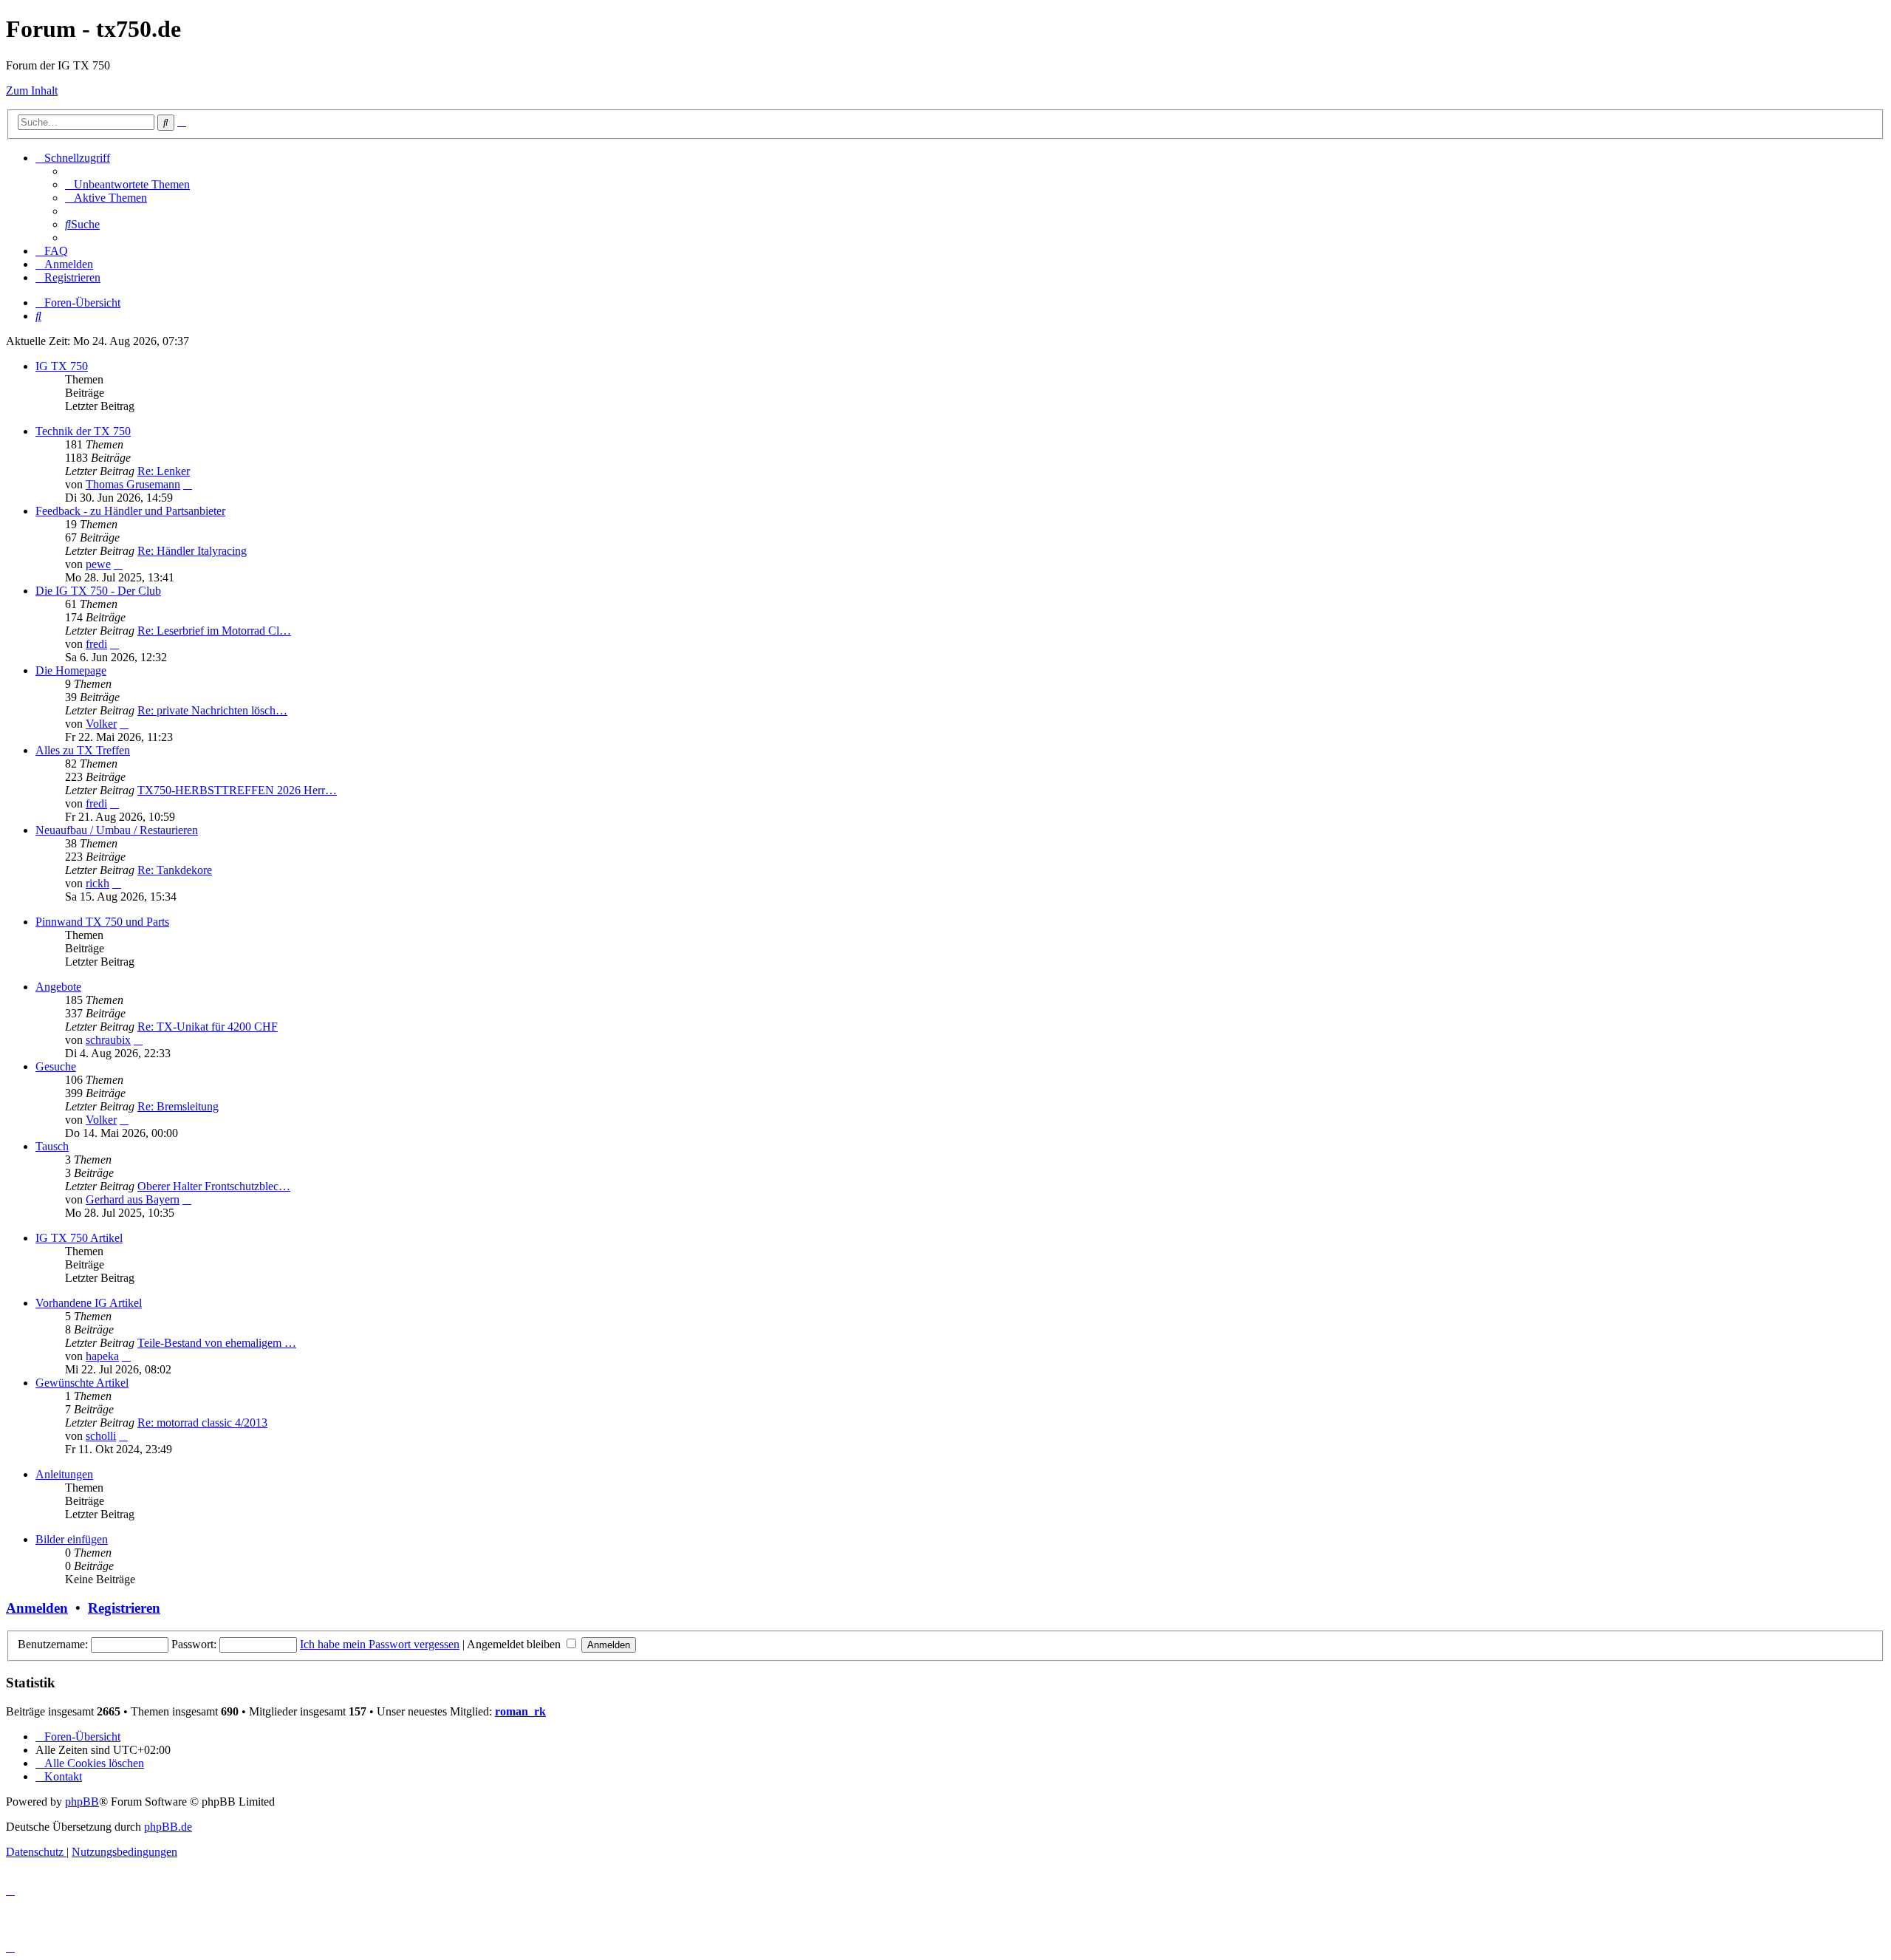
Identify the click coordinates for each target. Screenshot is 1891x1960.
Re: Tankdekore (175, 870)
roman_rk (520, 1711)
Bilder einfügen (72, 1539)
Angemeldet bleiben (515, 1644)
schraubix (108, 1040)
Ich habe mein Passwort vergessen (380, 1644)
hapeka (102, 1356)
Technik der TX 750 (83, 431)
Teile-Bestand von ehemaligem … (217, 1343)
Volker (101, 724)
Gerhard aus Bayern (133, 1199)
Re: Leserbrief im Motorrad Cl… (214, 631)
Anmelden (37, 1608)
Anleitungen (64, 1474)
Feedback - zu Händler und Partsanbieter (130, 511)
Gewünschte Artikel (82, 1383)
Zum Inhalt (32, 91)
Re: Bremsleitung (178, 1106)
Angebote (58, 987)
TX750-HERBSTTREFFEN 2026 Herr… (237, 790)
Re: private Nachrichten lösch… (212, 710)
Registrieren (124, 1608)
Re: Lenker (164, 471)
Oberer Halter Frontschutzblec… (214, 1186)
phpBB (82, 1802)
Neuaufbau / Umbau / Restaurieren (117, 830)
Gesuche (56, 1066)
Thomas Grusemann (133, 484)
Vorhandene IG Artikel (89, 1303)
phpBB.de (168, 1827)
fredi (96, 644)
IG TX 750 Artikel (79, 1238)
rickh (98, 883)
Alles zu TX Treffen (83, 750)
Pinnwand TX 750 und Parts (102, 922)
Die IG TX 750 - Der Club (98, 591)
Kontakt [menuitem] (63, 1776)
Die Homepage (71, 670)
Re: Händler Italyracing (192, 551)
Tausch (52, 1146)
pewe (98, 564)
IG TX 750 (62, 366)
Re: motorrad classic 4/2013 (202, 1423)
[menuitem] (127, 184)
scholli (101, 1436)
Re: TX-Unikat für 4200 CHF (208, 1027)
